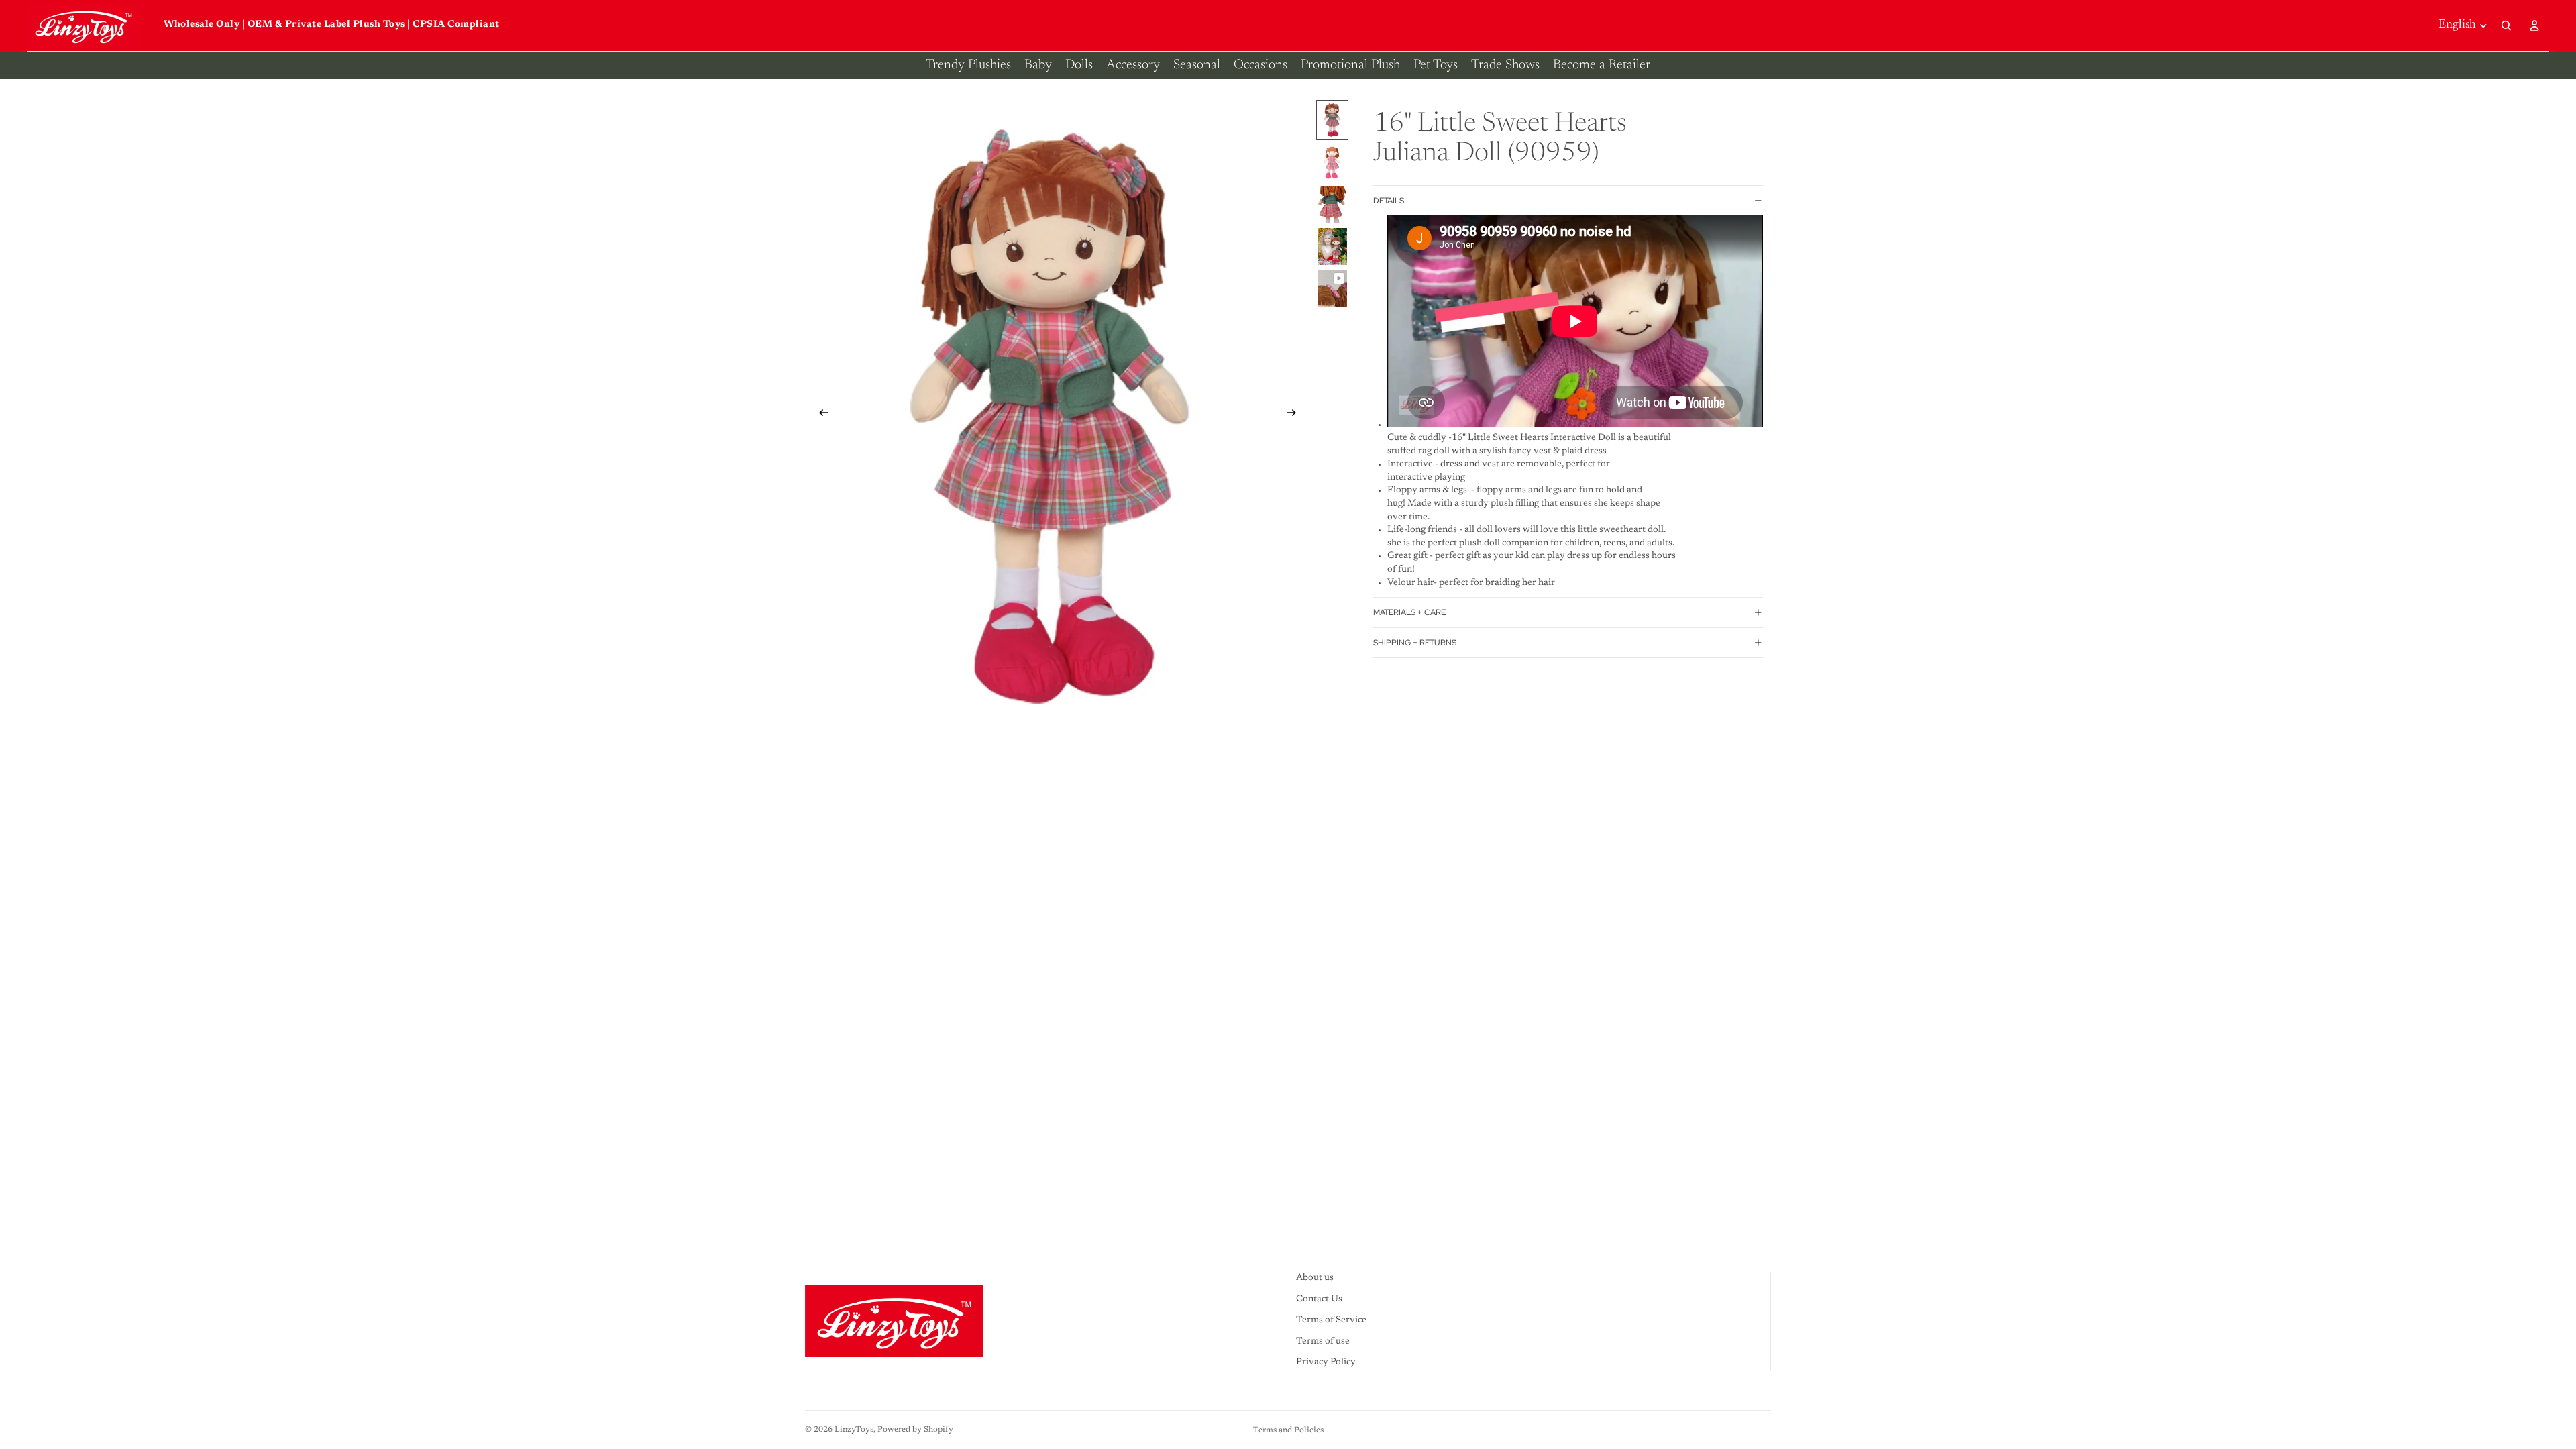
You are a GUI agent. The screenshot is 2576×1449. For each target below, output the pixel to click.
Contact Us (1319, 1299)
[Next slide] (1295, 415)
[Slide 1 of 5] (1332, 120)
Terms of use (1323, 1342)
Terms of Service (1331, 1320)
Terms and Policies (1288, 1430)
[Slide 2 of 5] (1332, 162)
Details (1389, 201)
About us (1315, 1278)
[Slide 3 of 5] (1332, 204)
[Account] (2534, 25)
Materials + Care (1409, 612)
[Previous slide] (820, 415)
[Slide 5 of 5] (1332, 289)
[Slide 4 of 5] (1332, 247)
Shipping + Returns (1415, 643)
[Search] (2506, 25)
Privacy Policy (1326, 1363)
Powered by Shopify (915, 1430)
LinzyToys (854, 1430)
